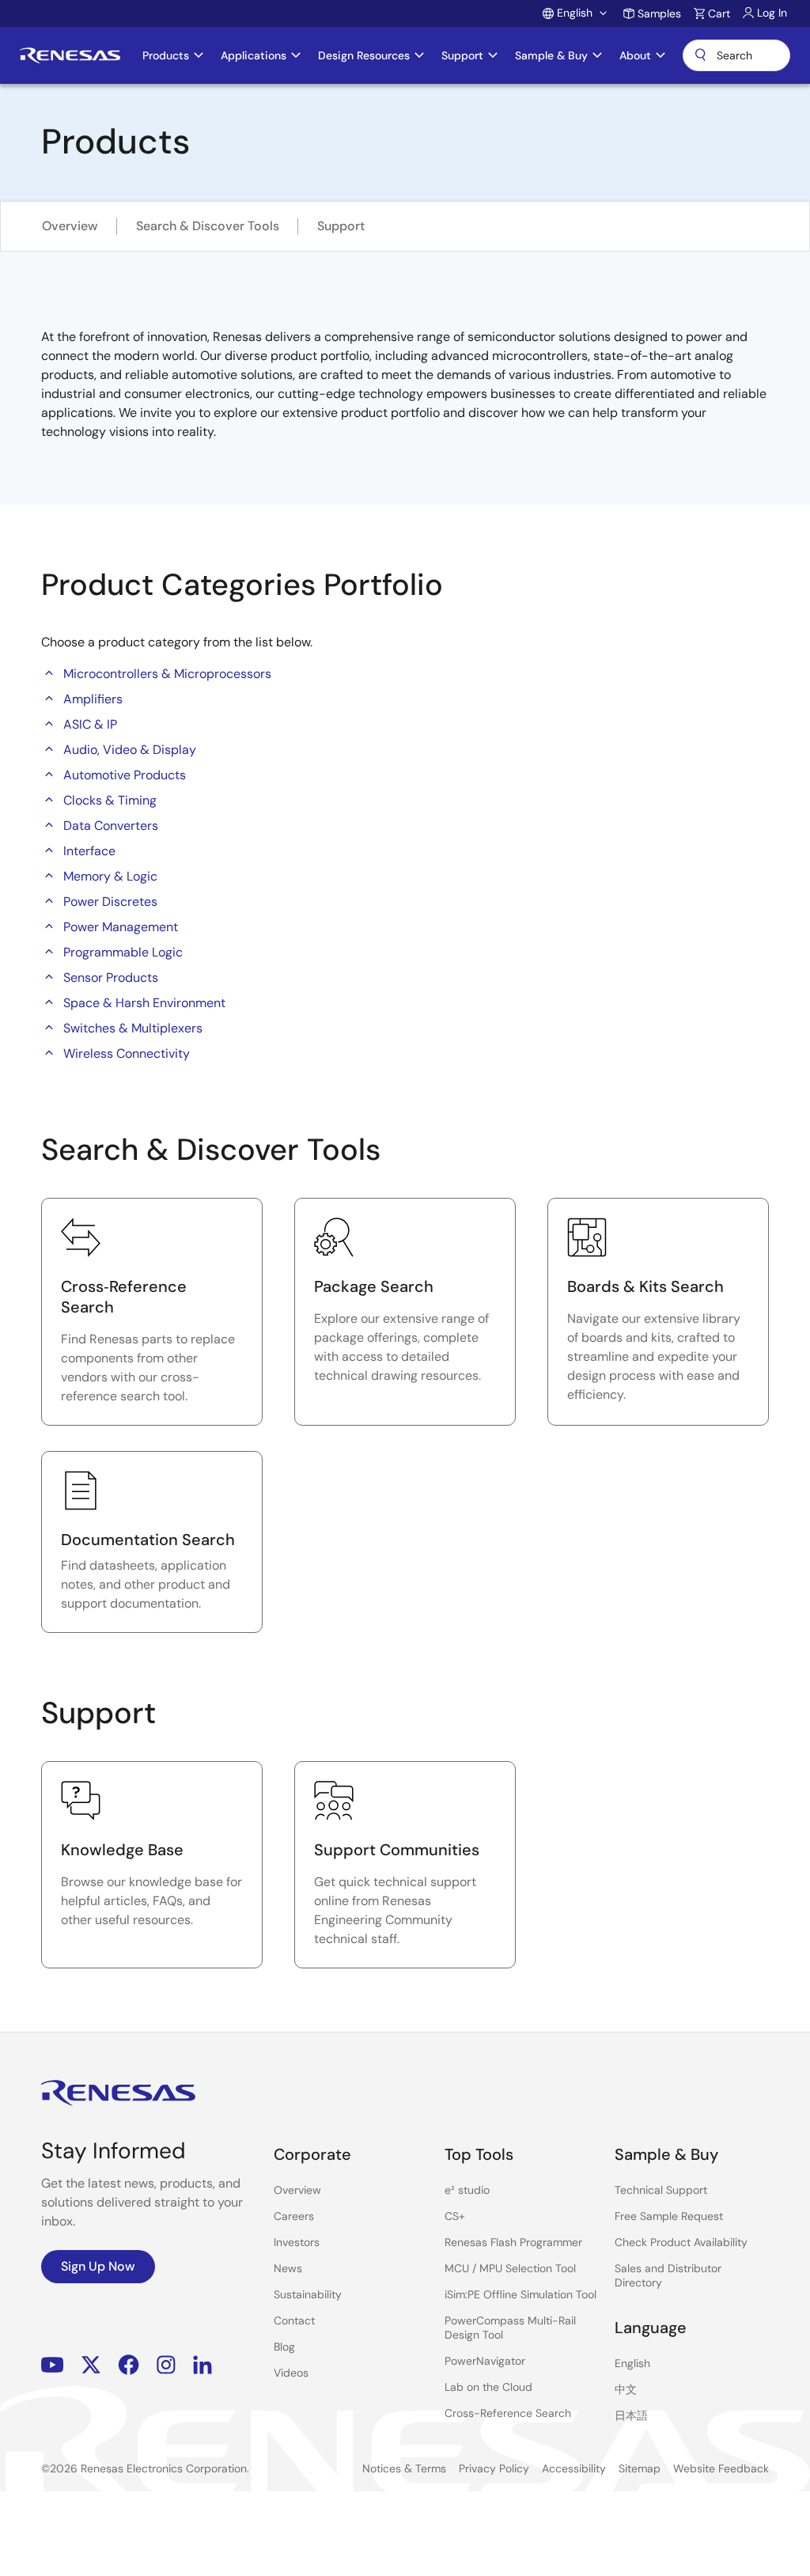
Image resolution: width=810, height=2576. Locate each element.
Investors (297, 2242)
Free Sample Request (669, 2216)
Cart (719, 13)
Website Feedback (721, 2468)
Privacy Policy (494, 2468)
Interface (89, 851)
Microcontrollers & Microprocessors (167, 674)
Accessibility (574, 2468)
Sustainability (308, 2294)
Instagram (166, 2365)
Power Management (121, 927)
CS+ (455, 2216)
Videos (291, 2373)
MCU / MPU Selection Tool (510, 2268)
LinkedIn (202, 2365)
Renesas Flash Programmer (513, 2242)
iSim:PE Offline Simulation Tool (520, 2294)
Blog (284, 2347)
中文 (626, 2389)
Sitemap (640, 2468)
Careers (294, 2216)
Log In (772, 13)
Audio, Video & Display (130, 750)
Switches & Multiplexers (133, 1028)
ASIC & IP (90, 724)
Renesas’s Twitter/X (91, 2365)
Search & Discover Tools (208, 226)
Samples (659, 13)
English (632, 2363)
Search (736, 55)
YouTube (53, 2365)
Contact (294, 2320)
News (288, 2268)
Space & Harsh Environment (144, 1003)
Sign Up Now (98, 2266)
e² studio (467, 2190)
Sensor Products (111, 977)
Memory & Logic (110, 876)
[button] (49, 672)
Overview (70, 226)
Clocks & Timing (110, 800)
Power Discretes (110, 902)
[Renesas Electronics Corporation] (70, 55)
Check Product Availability (681, 2242)
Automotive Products (125, 775)
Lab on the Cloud (488, 2387)
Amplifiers (93, 699)
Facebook (129, 2365)
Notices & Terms (404, 2468)
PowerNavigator (485, 2361)
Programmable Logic (123, 952)
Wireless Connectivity (127, 1053)
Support (341, 226)
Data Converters (111, 826)
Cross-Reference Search (508, 2413)
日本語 (631, 2415)
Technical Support (661, 2190)
